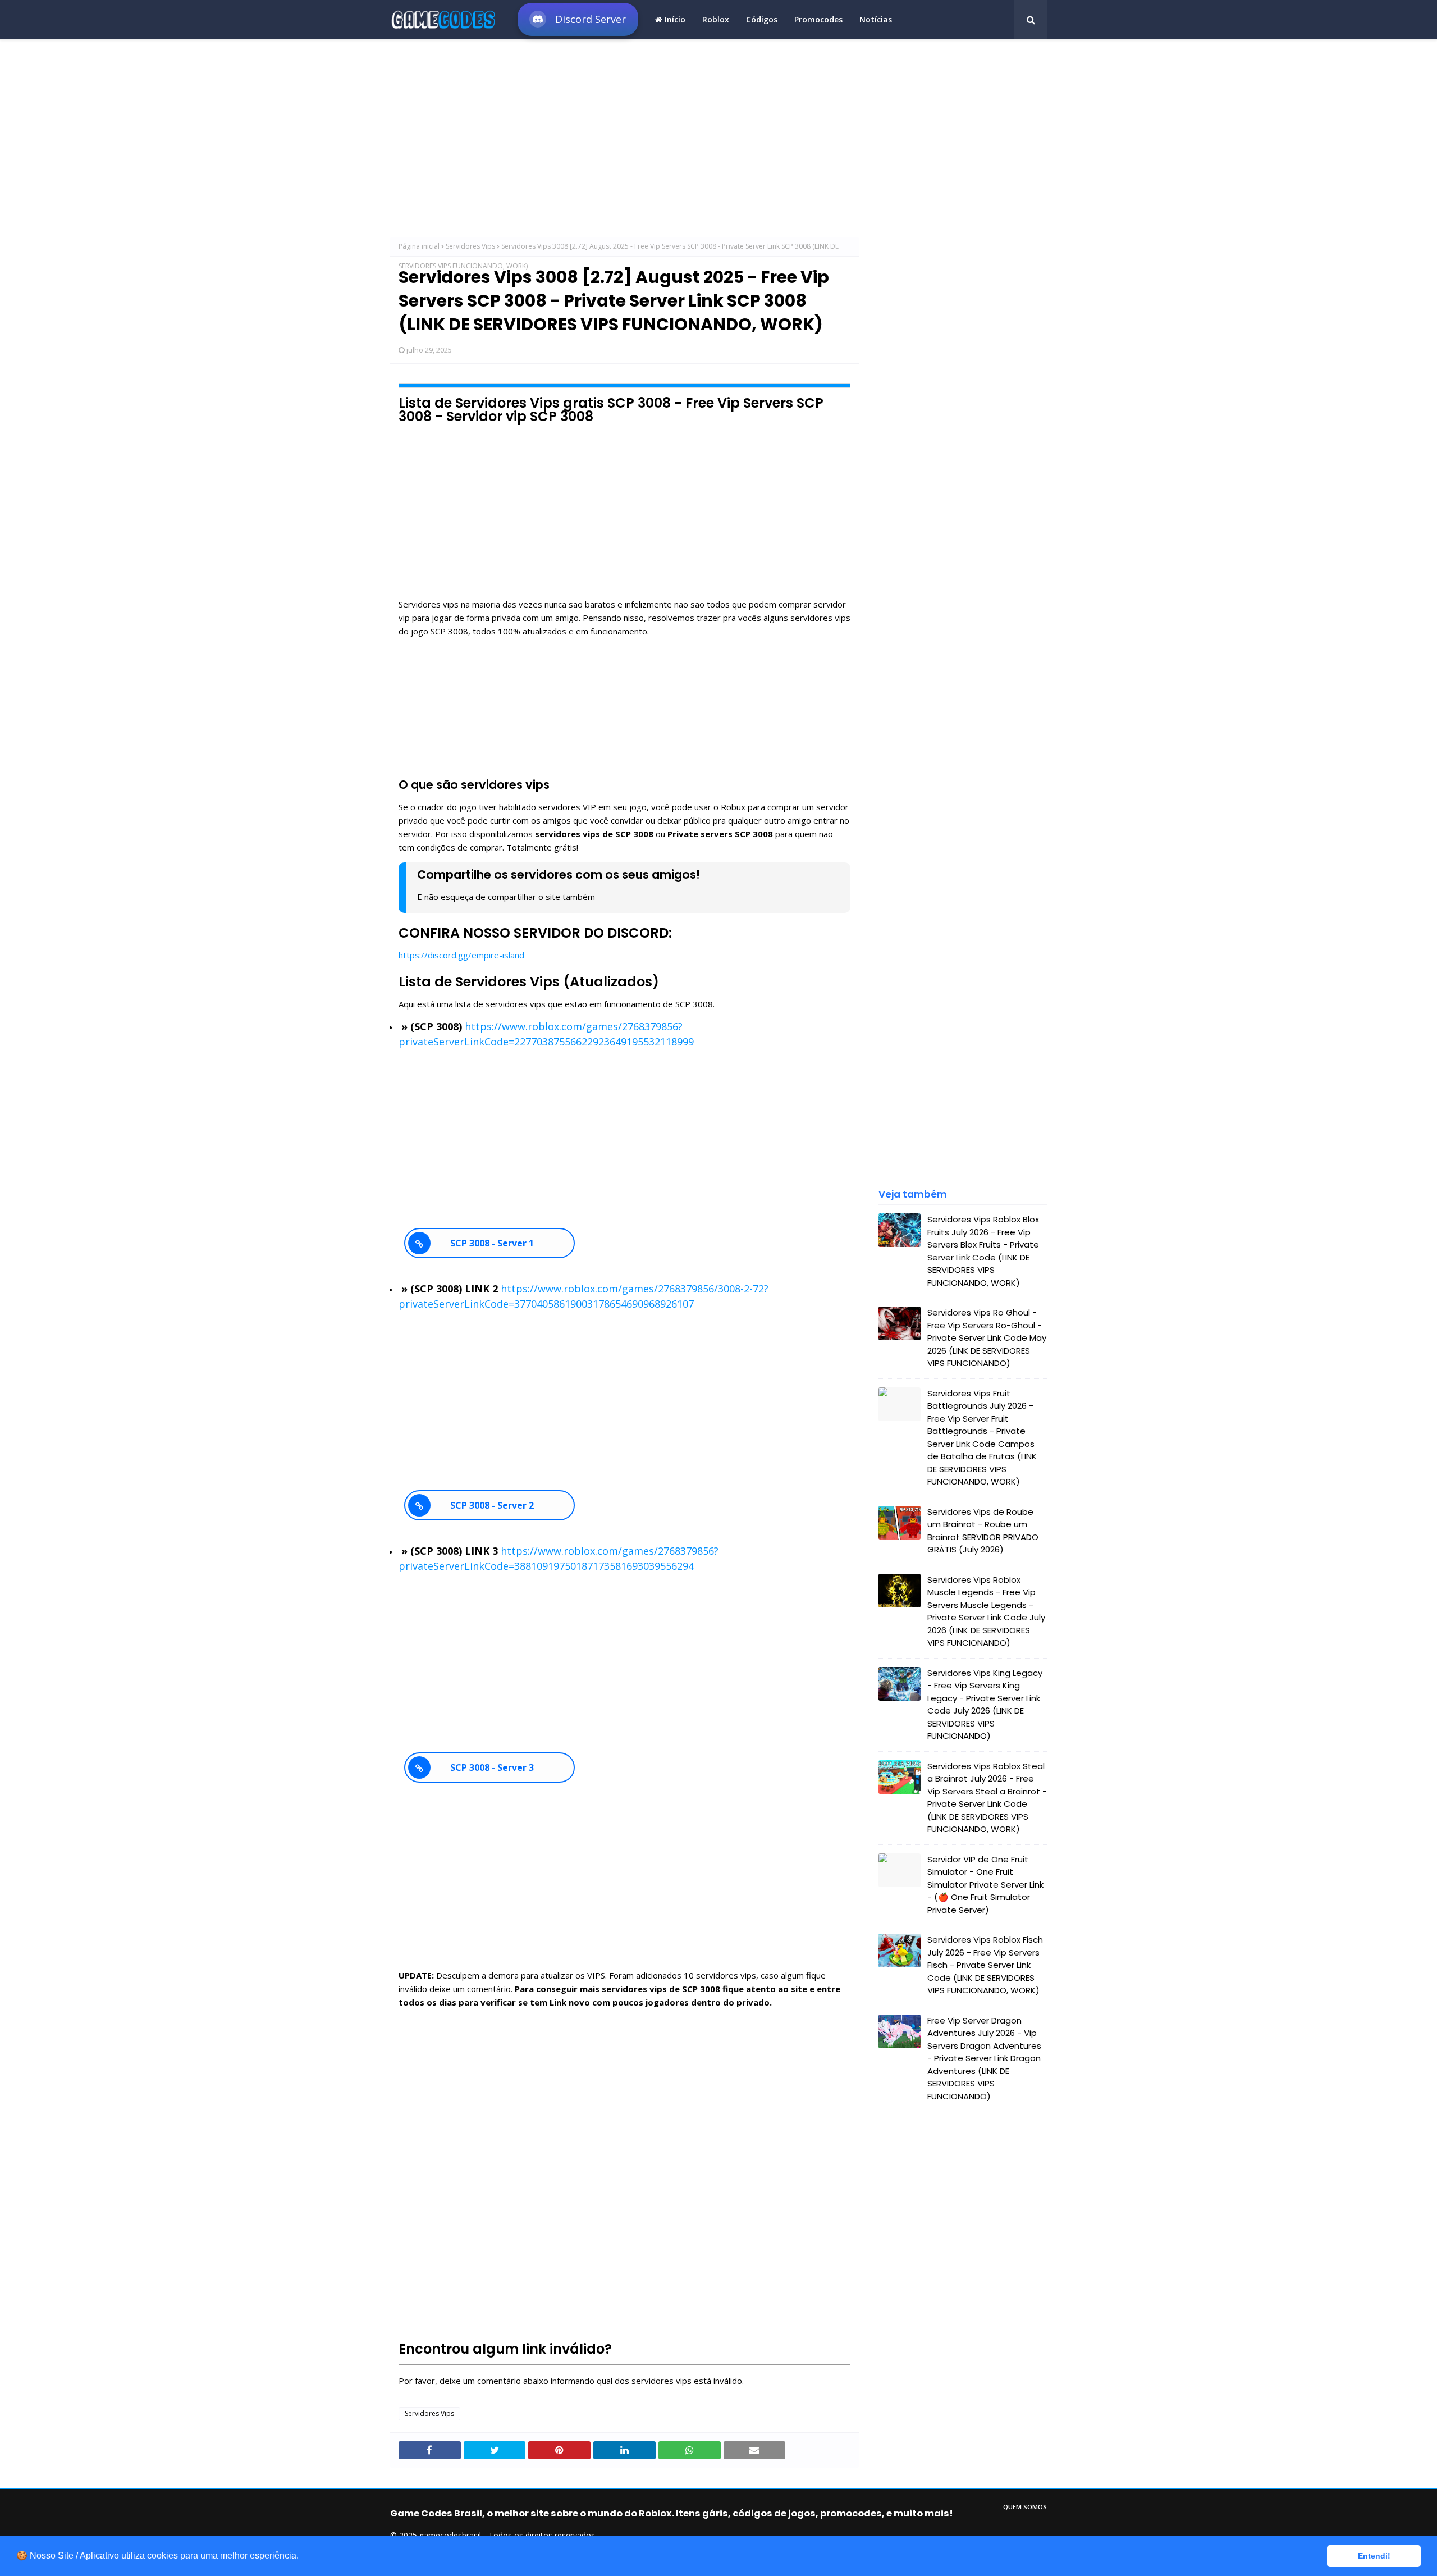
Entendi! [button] (1374, 2556)
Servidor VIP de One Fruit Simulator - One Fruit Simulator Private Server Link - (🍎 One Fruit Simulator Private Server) (985, 1885)
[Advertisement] (624, 141)
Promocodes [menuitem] (818, 19)
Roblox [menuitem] (716, 19)
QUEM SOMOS (1025, 2507)
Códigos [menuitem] (762, 19)
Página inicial (419, 246)
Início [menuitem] (674, 19)
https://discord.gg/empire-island (461, 955)
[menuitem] (578, 18)
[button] (303, 2557)
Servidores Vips (470, 246)
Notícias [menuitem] (876, 19)
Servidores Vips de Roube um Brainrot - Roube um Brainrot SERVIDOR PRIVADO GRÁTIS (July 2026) (983, 1531)
